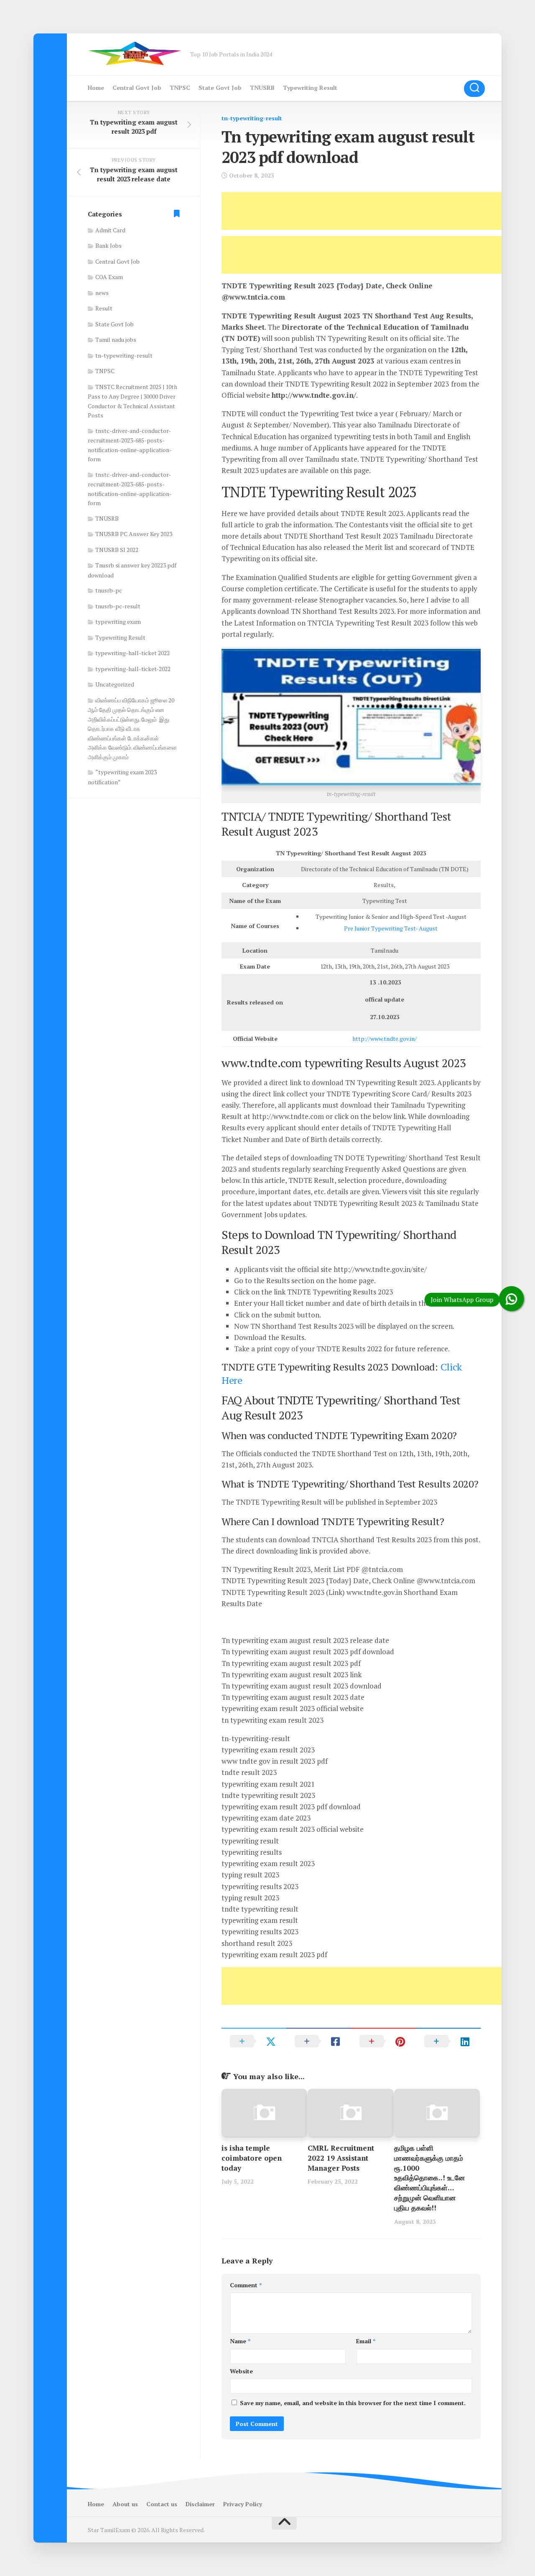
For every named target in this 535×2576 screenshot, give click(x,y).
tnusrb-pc (109, 590)
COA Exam (109, 277)
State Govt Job (220, 88)
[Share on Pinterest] (383, 2041)
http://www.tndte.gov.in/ (385, 1039)
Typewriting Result (310, 88)
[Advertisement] (374, 211)
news (102, 293)
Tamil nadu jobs (116, 339)
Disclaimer (200, 2504)
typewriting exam (118, 622)
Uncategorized (115, 684)
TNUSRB (262, 88)
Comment (246, 2285)
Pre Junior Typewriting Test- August (391, 928)
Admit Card (110, 230)
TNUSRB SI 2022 (117, 550)
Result (104, 308)
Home (96, 88)
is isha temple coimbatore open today (252, 2158)
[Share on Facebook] (319, 2041)
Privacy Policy (243, 2504)
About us (125, 2504)
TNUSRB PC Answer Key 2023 (134, 534)
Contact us (162, 2504)
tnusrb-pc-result (118, 606)
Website (241, 2371)
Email (366, 2341)
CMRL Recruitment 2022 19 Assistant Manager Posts (341, 2158)
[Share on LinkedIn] (448, 2041)
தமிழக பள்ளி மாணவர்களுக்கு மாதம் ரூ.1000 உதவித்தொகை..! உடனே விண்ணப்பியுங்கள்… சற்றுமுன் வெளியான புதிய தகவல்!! (429, 2178)
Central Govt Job (137, 88)
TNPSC (180, 88)
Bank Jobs (108, 245)
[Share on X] (254, 2041)
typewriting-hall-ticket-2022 (133, 669)
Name (240, 2341)
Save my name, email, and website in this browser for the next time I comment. (353, 2403)
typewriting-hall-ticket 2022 (132, 653)
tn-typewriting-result (252, 118)
